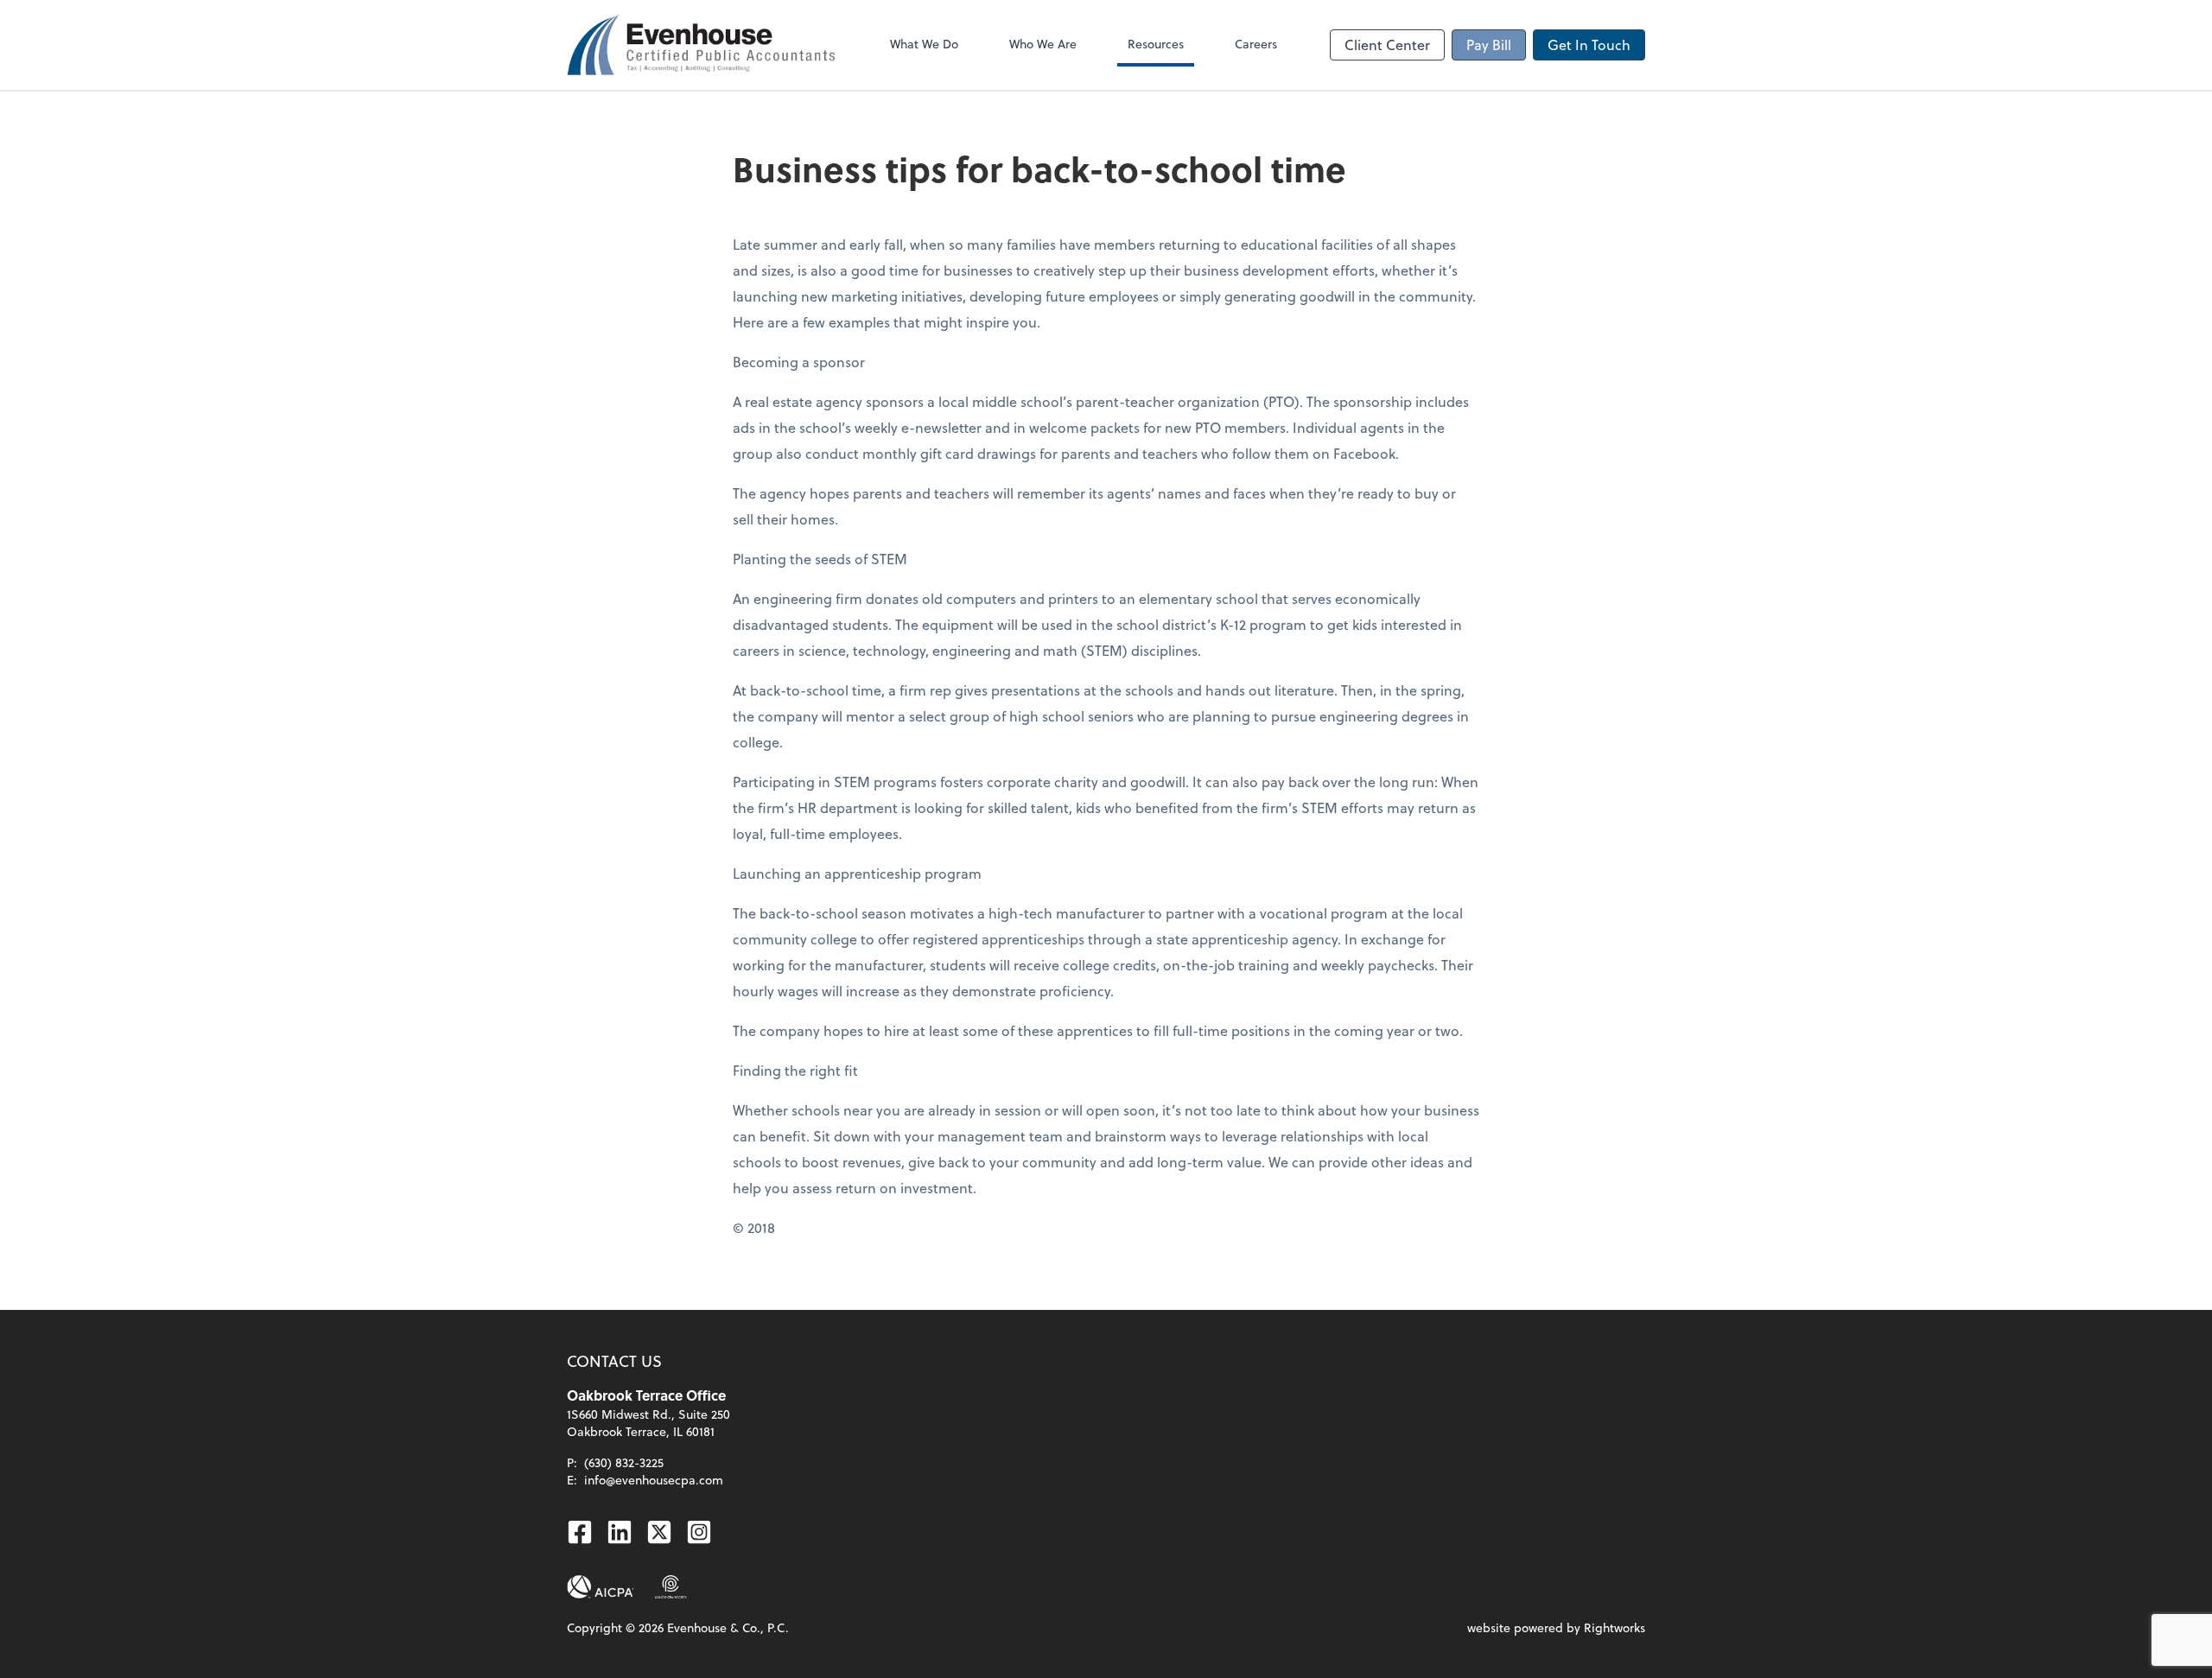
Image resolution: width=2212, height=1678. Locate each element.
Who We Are (1043, 44)
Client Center (1387, 44)
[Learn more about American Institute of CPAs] (601, 1587)
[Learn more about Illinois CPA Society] (671, 1587)
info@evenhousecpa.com (654, 1480)
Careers (1256, 44)
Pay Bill (1489, 44)
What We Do (924, 44)
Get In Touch (1589, 44)
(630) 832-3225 (624, 1462)
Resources (1156, 44)
